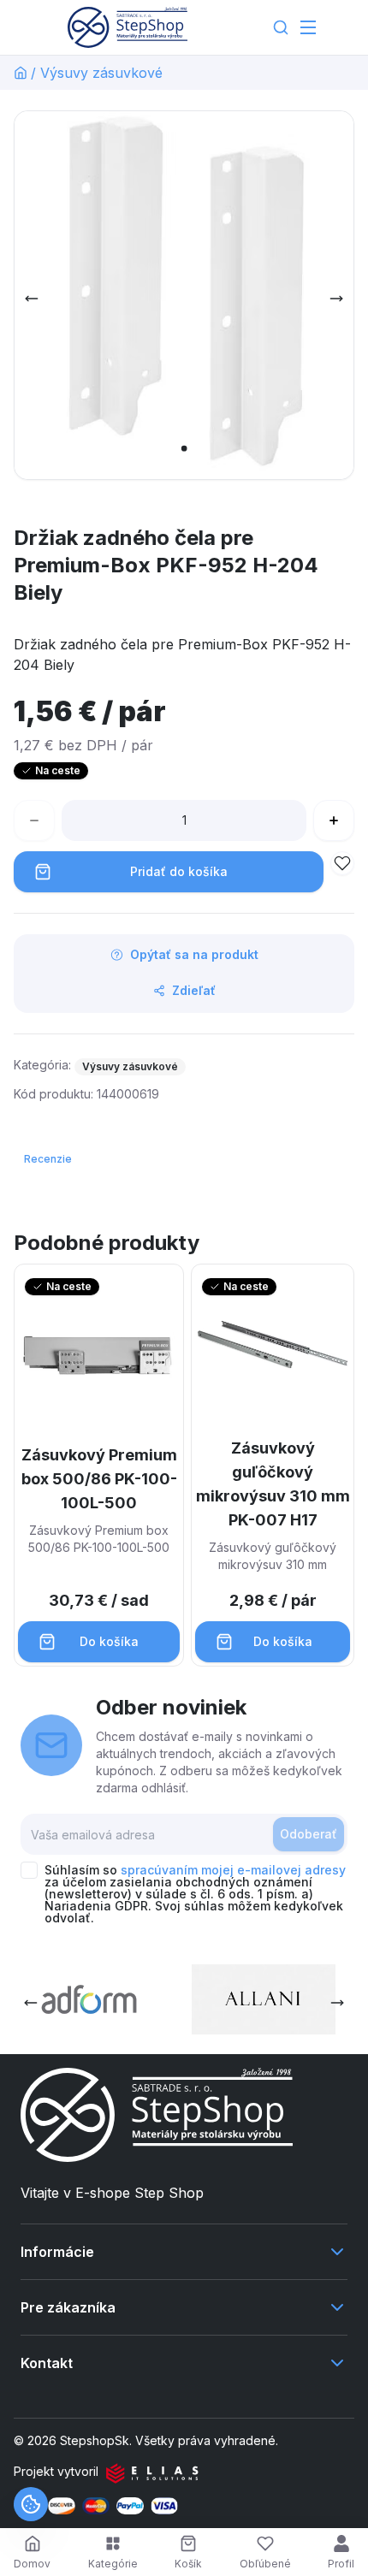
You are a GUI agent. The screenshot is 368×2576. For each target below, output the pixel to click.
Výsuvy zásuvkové (101, 73)
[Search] (281, 27)
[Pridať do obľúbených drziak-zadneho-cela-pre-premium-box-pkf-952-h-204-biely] (342, 863)
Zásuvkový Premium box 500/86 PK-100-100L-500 (99, 1479)
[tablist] (50, 1159)
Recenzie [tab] (48, 1159)
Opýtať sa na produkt (194, 954)
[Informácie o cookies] (31, 2504)
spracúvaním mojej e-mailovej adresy (233, 1870)
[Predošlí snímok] (32, 299)
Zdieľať (194, 990)
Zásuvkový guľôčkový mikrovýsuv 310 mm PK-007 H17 (273, 1484)
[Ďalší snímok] (336, 299)
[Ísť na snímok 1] (184, 448)
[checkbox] (29, 1870)
